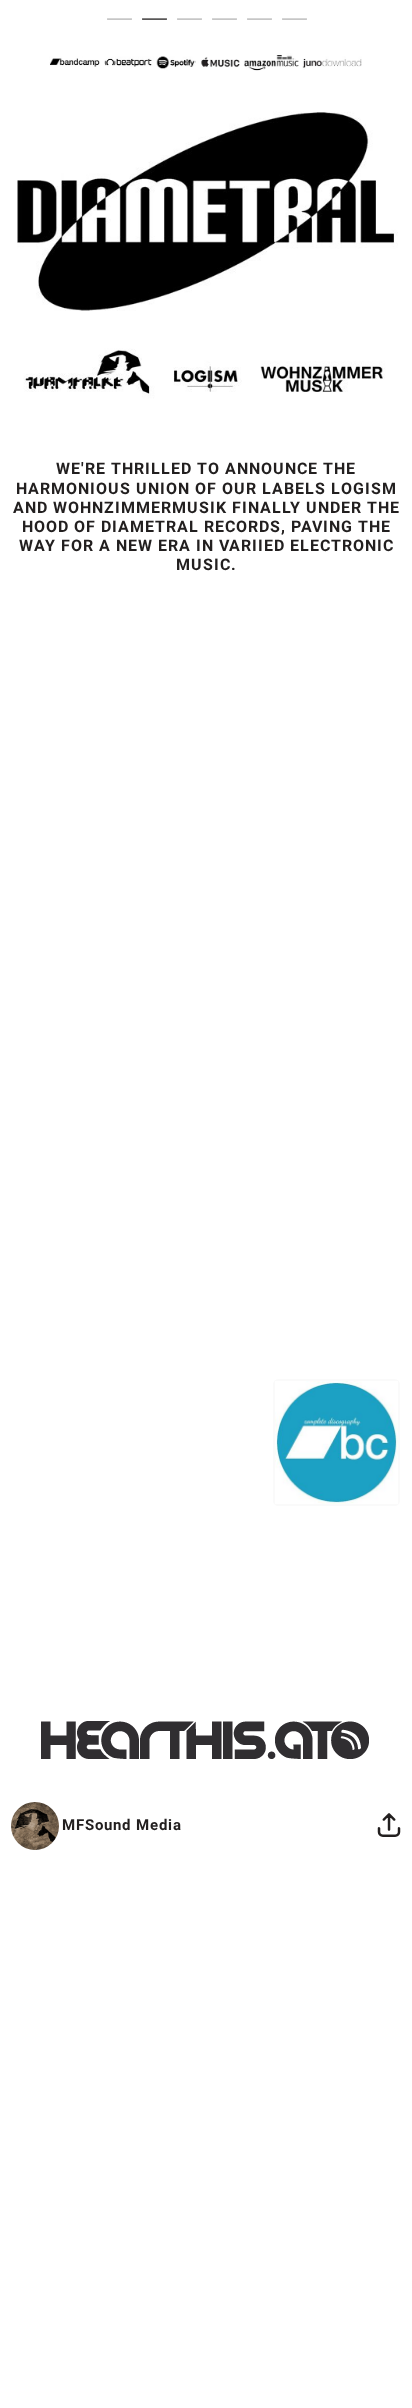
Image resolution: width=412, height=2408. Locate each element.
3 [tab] (194, 20)
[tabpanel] (206, 945)
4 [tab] (229, 20)
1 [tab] (124, 20)
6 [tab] (299, 20)
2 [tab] (159, 20)
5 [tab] (264, 20)
